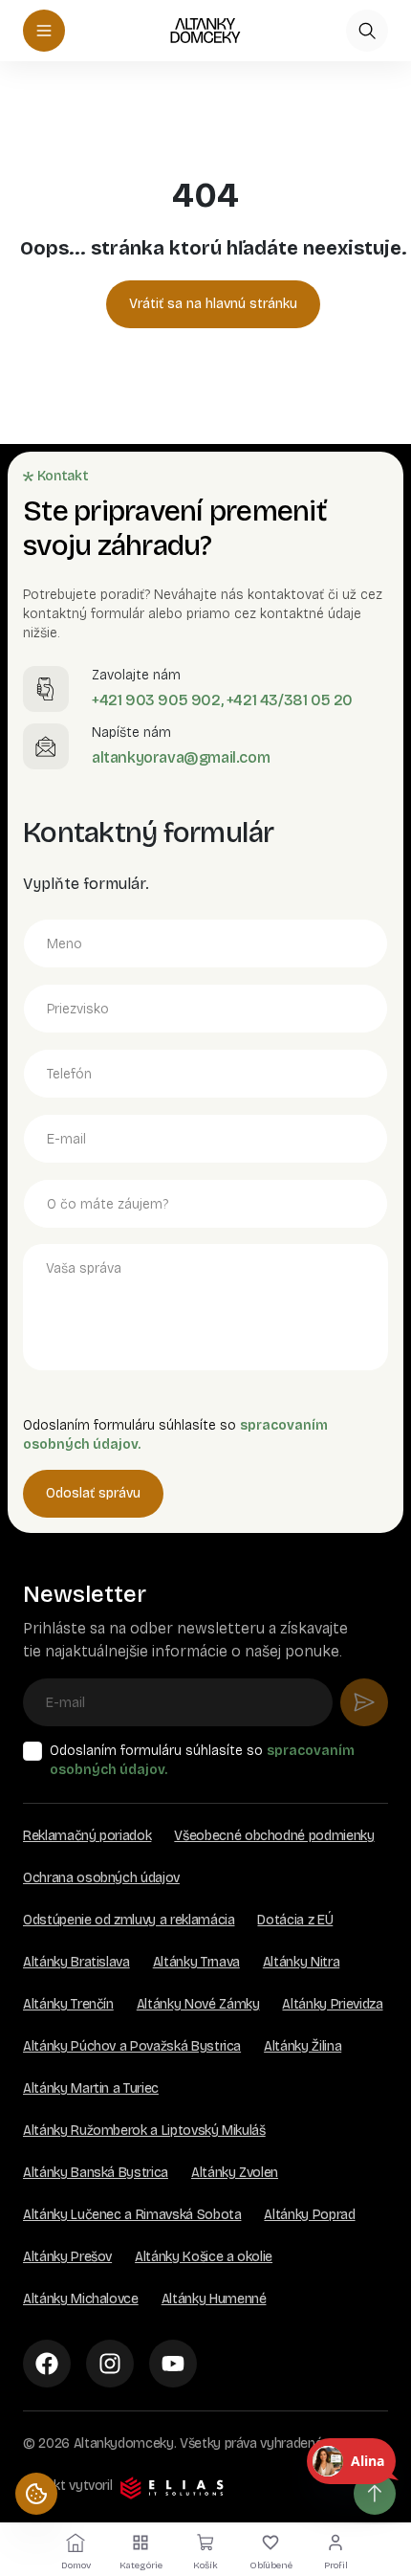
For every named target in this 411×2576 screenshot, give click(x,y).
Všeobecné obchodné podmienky (274, 1836)
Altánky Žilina (303, 2046)
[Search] (367, 31)
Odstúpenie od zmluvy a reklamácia (129, 1920)
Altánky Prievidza (332, 2004)
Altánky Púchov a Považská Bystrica (132, 2046)
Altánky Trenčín (68, 2004)
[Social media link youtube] (173, 2364)
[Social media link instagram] (110, 2364)
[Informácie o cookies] (36, 2494)
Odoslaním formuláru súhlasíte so (202, 1760)
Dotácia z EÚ (295, 1920)
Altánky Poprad (309, 2215)
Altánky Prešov (67, 2257)
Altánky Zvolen (235, 2173)
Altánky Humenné (214, 2299)
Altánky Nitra (301, 1962)
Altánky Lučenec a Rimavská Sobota (132, 2215)
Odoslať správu (93, 1493)
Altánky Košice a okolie (204, 2257)
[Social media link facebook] (47, 2364)
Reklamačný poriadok (87, 1836)
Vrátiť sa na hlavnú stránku (213, 304)
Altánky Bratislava (76, 1962)
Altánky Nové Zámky (198, 2004)
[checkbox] (32, 1751)
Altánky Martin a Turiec (91, 2088)
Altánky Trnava (196, 1962)
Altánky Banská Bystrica (96, 2173)
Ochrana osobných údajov (101, 1878)
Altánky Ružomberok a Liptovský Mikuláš (144, 2131)
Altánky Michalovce (81, 2299)
